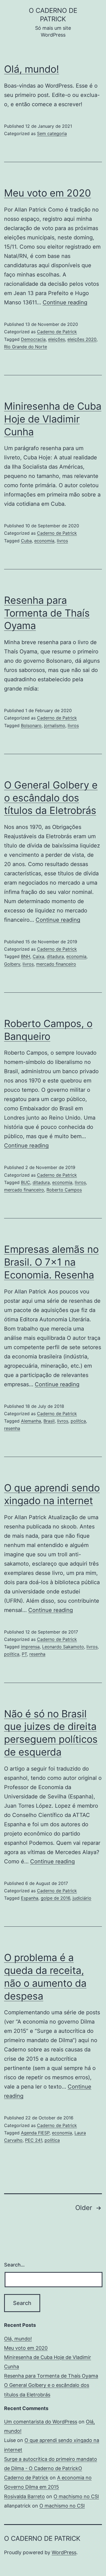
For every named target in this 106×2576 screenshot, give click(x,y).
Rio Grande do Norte (26, 347)
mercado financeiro (56, 964)
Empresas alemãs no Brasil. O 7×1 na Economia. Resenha (51, 1262)
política (78, 1421)
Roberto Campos (64, 1190)
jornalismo (55, 725)
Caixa (38, 956)
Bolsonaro (31, 725)
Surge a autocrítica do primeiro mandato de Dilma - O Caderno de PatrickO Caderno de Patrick (51, 2468)
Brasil (49, 1421)
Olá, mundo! (32, 69)
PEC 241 (34, 2140)
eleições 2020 (82, 339)
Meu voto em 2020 (48, 193)
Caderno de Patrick (57, 332)
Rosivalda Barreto (24, 2496)
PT (24, 1654)
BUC (26, 1182)
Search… (14, 2265)
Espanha (30, 1898)
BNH (26, 956)
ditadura (55, 956)
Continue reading (65, 302)
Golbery (12, 964)
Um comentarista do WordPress (41, 2422)
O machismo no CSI (76, 2496)
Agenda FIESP (35, 2133)
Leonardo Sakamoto (63, 1647)
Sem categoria (52, 133)
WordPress (64, 2552)
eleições (57, 339)
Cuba (26, 541)
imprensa (30, 1647)
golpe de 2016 (55, 1898)
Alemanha (31, 1421)
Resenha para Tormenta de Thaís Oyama (47, 613)
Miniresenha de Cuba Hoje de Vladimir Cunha (53, 419)
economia (44, 541)
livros (62, 541)
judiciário (82, 1898)
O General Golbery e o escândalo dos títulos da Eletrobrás (51, 798)
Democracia (33, 339)
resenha (12, 1428)
